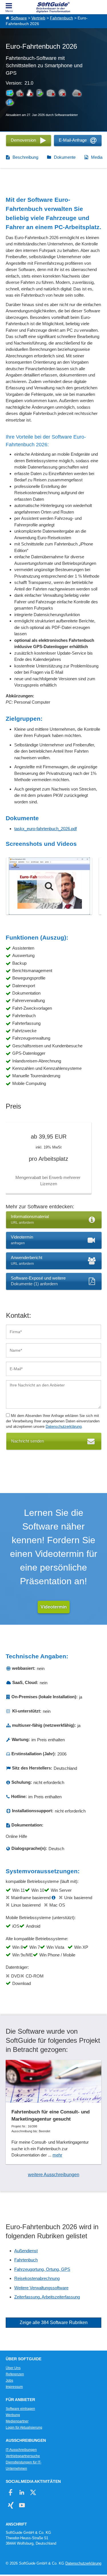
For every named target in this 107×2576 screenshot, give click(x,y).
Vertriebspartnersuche (23, 2456)
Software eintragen (20, 2409)
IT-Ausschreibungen (21, 2450)
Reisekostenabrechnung (37, 2278)
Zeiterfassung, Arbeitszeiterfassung (47, 2297)
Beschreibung (25, 157)
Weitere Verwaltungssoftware (41, 2288)
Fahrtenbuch (61, 18)
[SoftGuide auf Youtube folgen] (22, 2505)
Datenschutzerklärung (64, 1427)
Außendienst (26, 2251)
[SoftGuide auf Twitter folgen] (33, 2492)
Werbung (13, 2415)
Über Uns (13, 2368)
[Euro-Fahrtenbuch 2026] (49, 886)
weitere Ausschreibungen (54, 2175)
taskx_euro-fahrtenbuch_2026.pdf (46, 829)
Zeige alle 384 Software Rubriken (54, 2323)
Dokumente (65, 157)
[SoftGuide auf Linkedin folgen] (22, 2492)
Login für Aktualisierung (24, 2428)
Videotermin (54, 1607)
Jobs (9, 2380)
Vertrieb (38, 18)
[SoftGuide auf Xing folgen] (11, 2505)
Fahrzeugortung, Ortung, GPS (42, 2269)
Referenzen (15, 2374)
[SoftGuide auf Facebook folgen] (11, 2492)
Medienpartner (17, 2421)
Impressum (14, 2387)
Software (19, 18)
